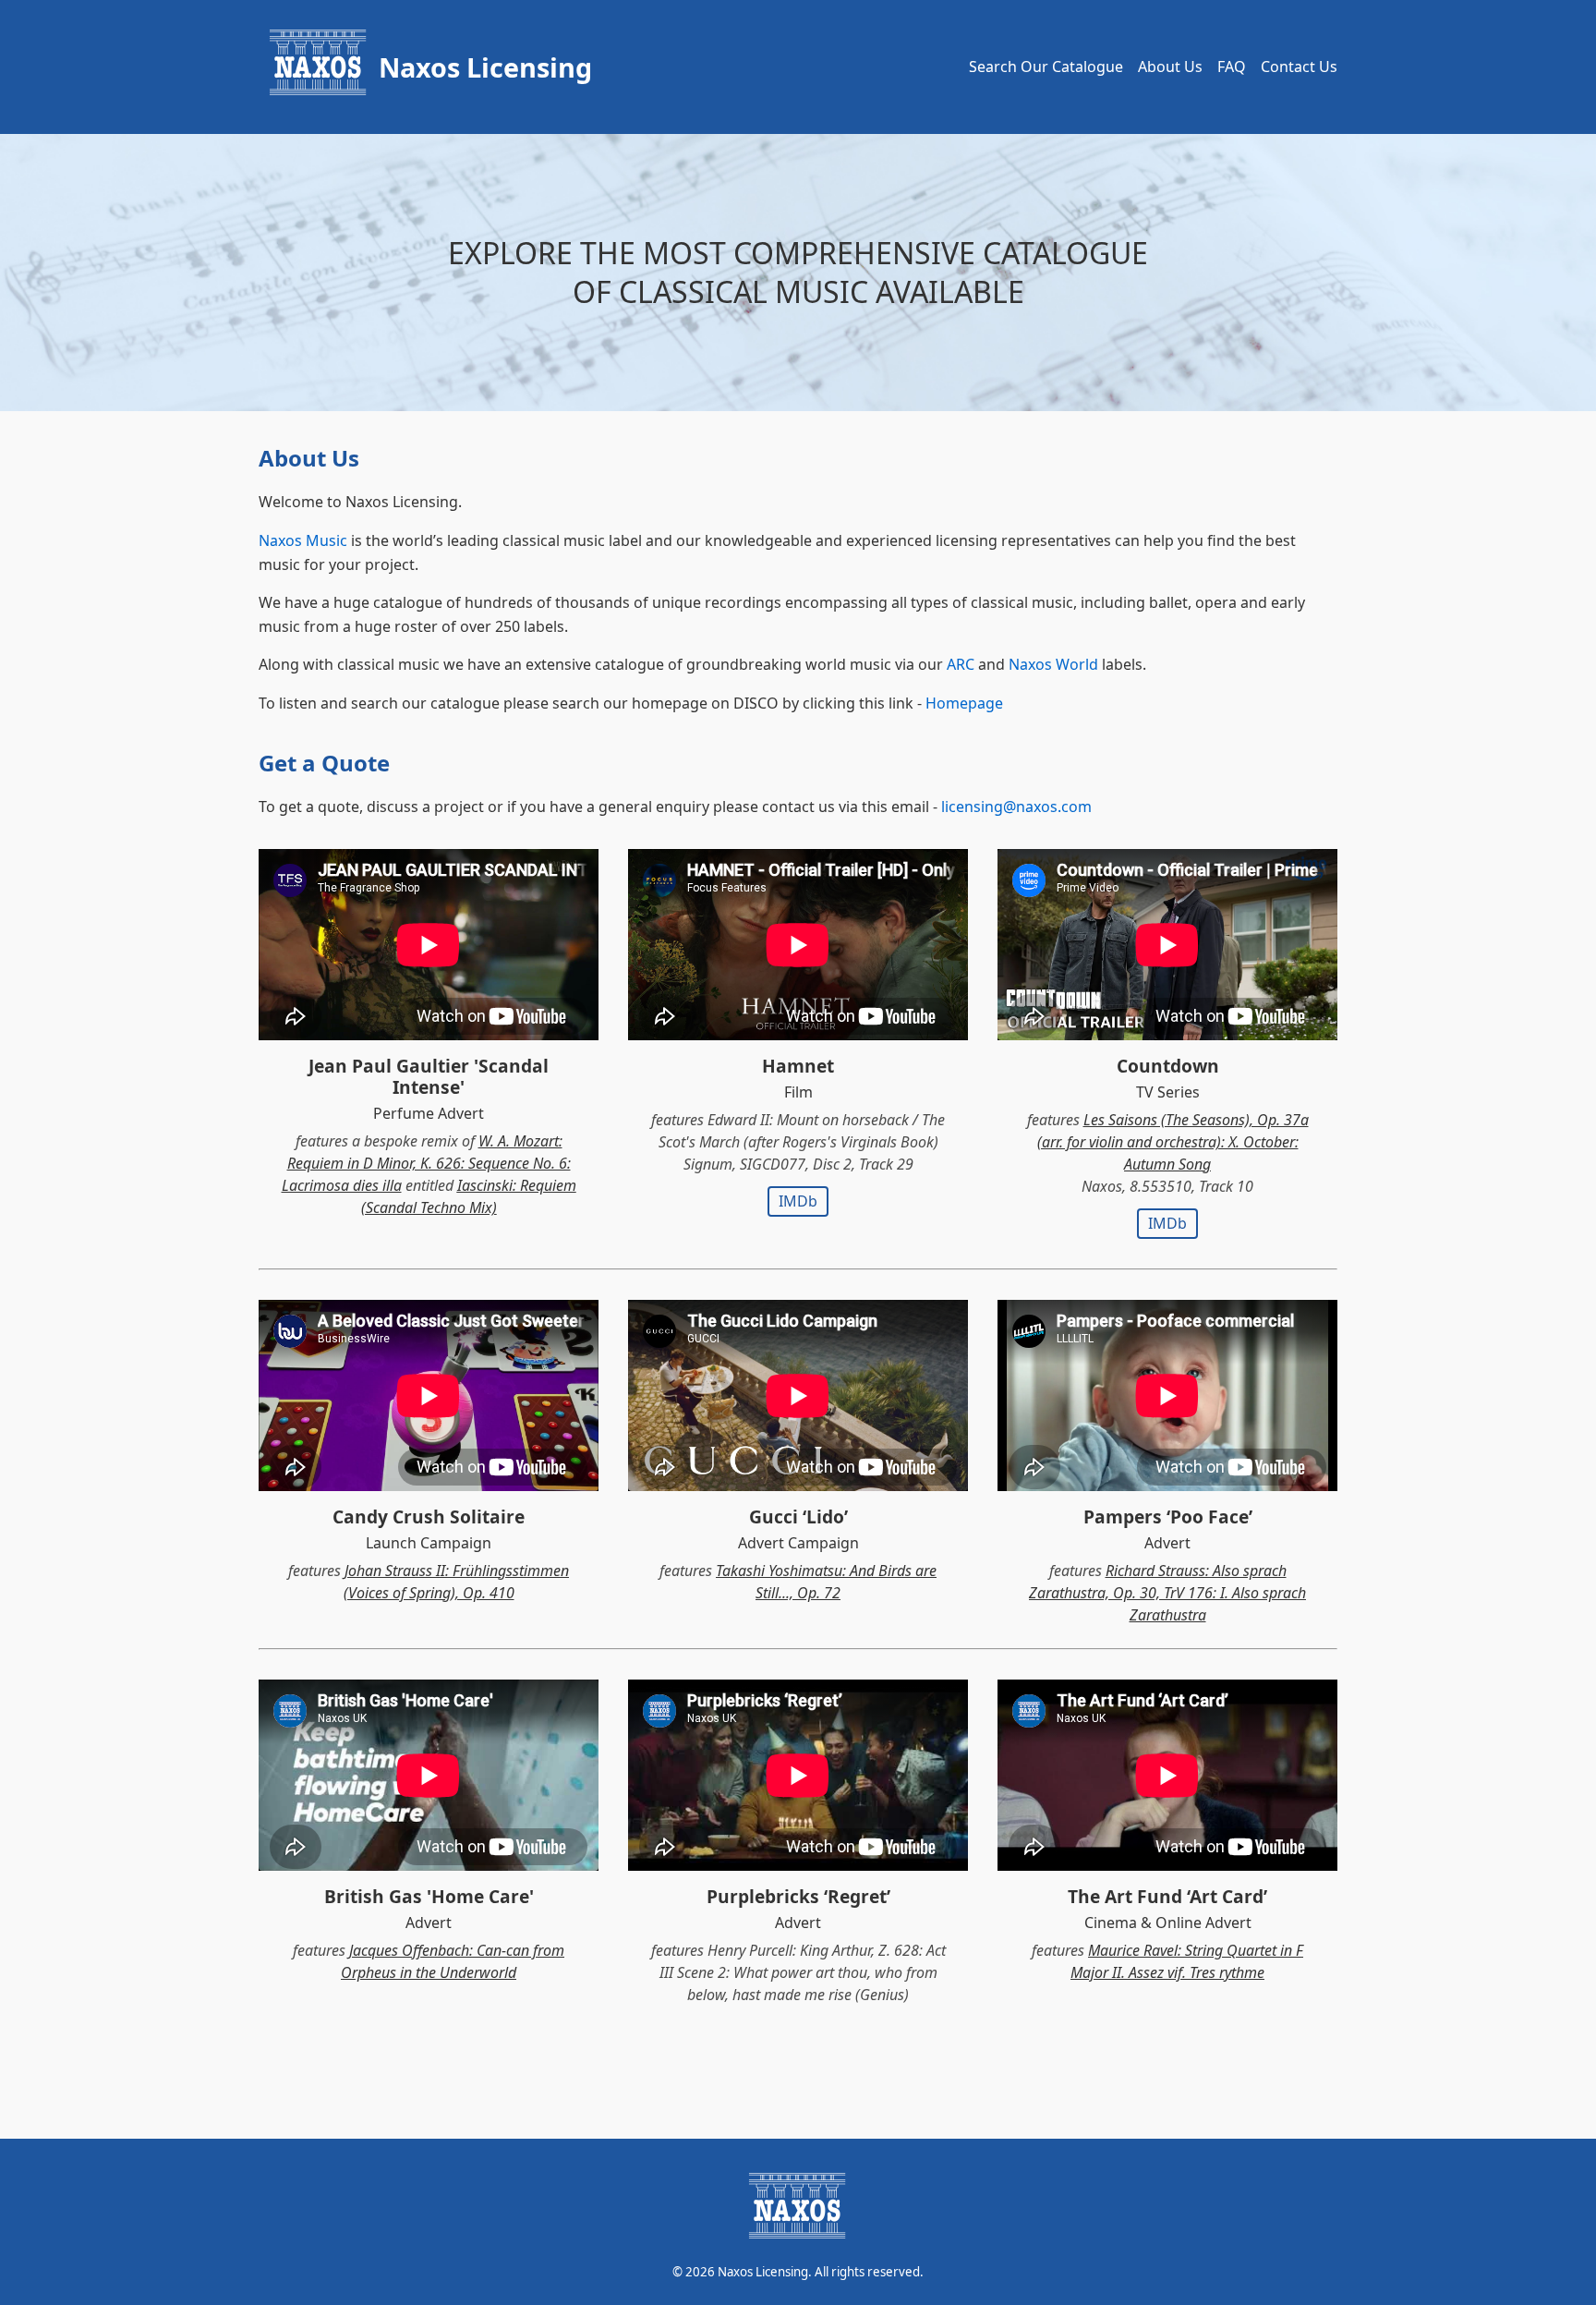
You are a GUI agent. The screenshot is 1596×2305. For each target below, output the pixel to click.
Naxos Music (303, 540)
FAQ (1232, 67)
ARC (961, 664)
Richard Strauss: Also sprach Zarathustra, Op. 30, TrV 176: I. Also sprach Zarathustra (1167, 1593)
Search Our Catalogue (1046, 67)
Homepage (964, 703)
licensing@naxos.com (1016, 807)
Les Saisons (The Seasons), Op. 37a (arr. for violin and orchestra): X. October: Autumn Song (1173, 1142)
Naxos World (1053, 664)
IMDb (798, 1201)
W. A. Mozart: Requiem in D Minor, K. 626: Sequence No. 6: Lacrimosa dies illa (426, 1163)
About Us (1170, 67)
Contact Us (1299, 67)
